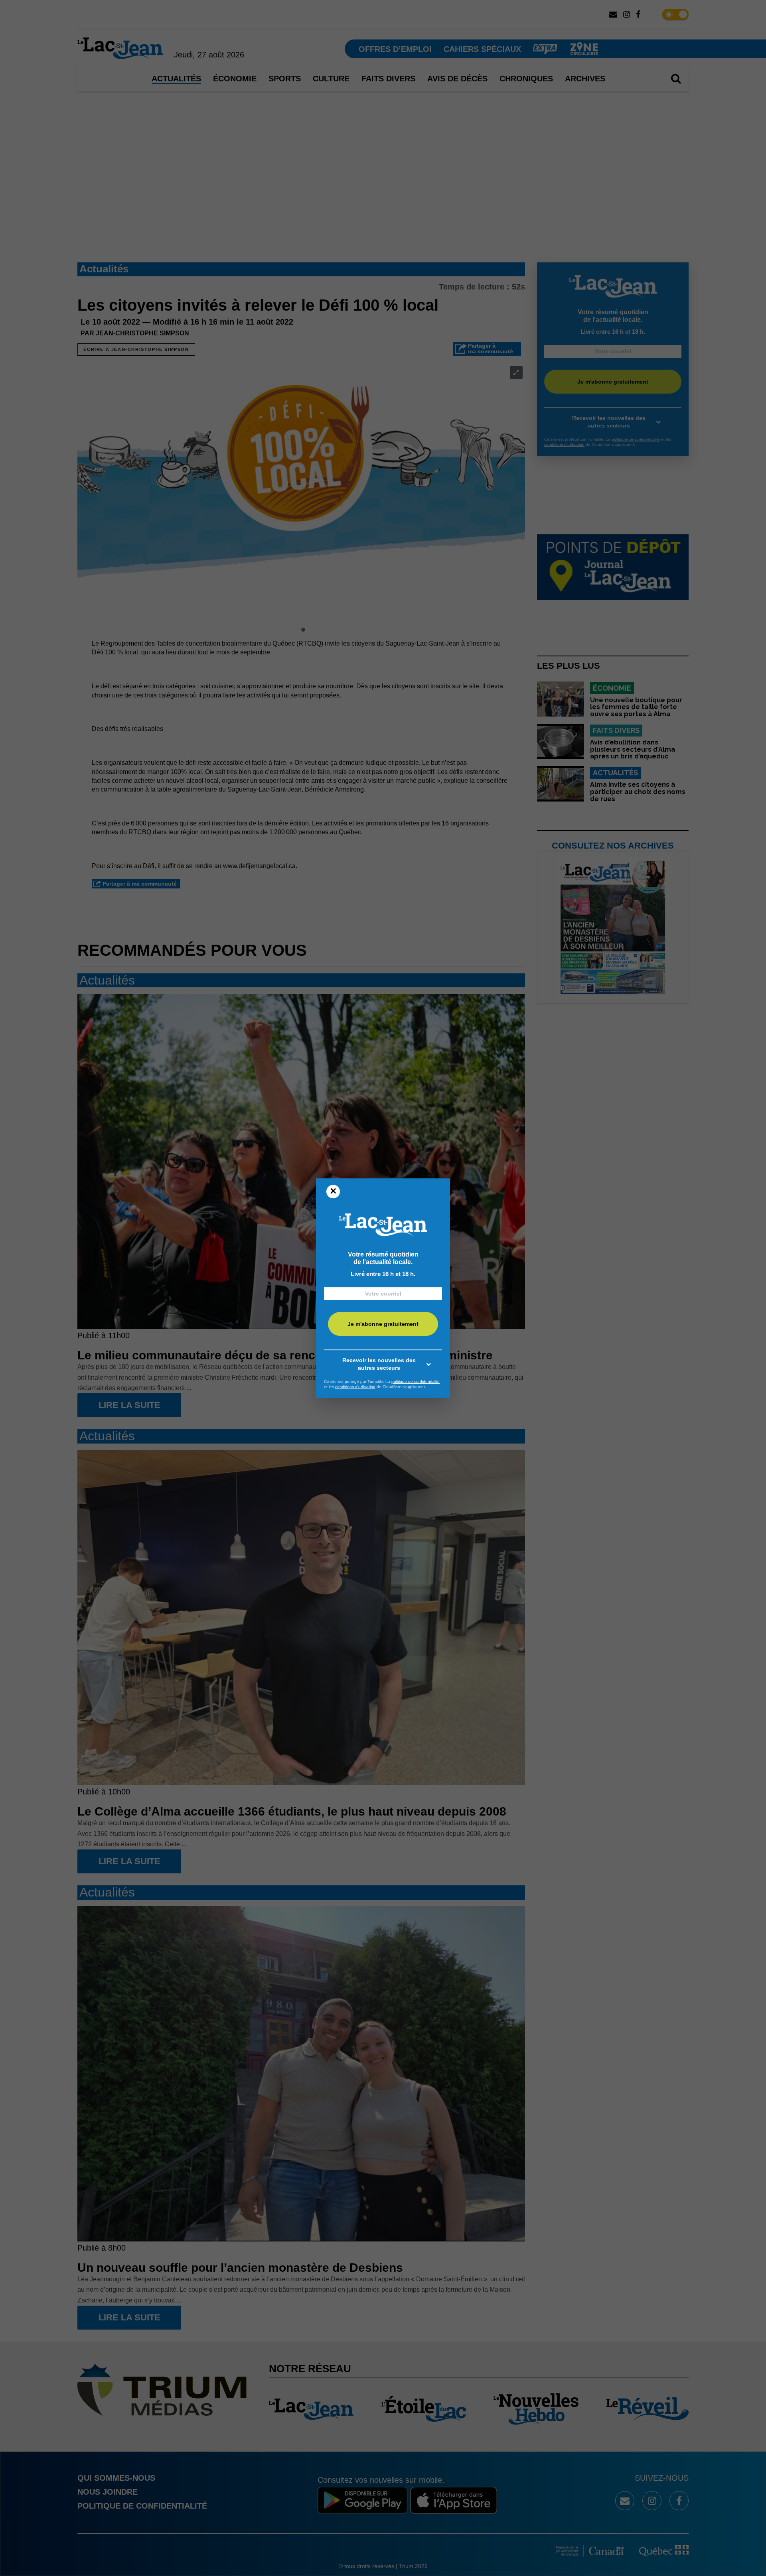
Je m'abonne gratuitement (383, 1324)
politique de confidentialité (416, 1382)
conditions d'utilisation (355, 1387)
